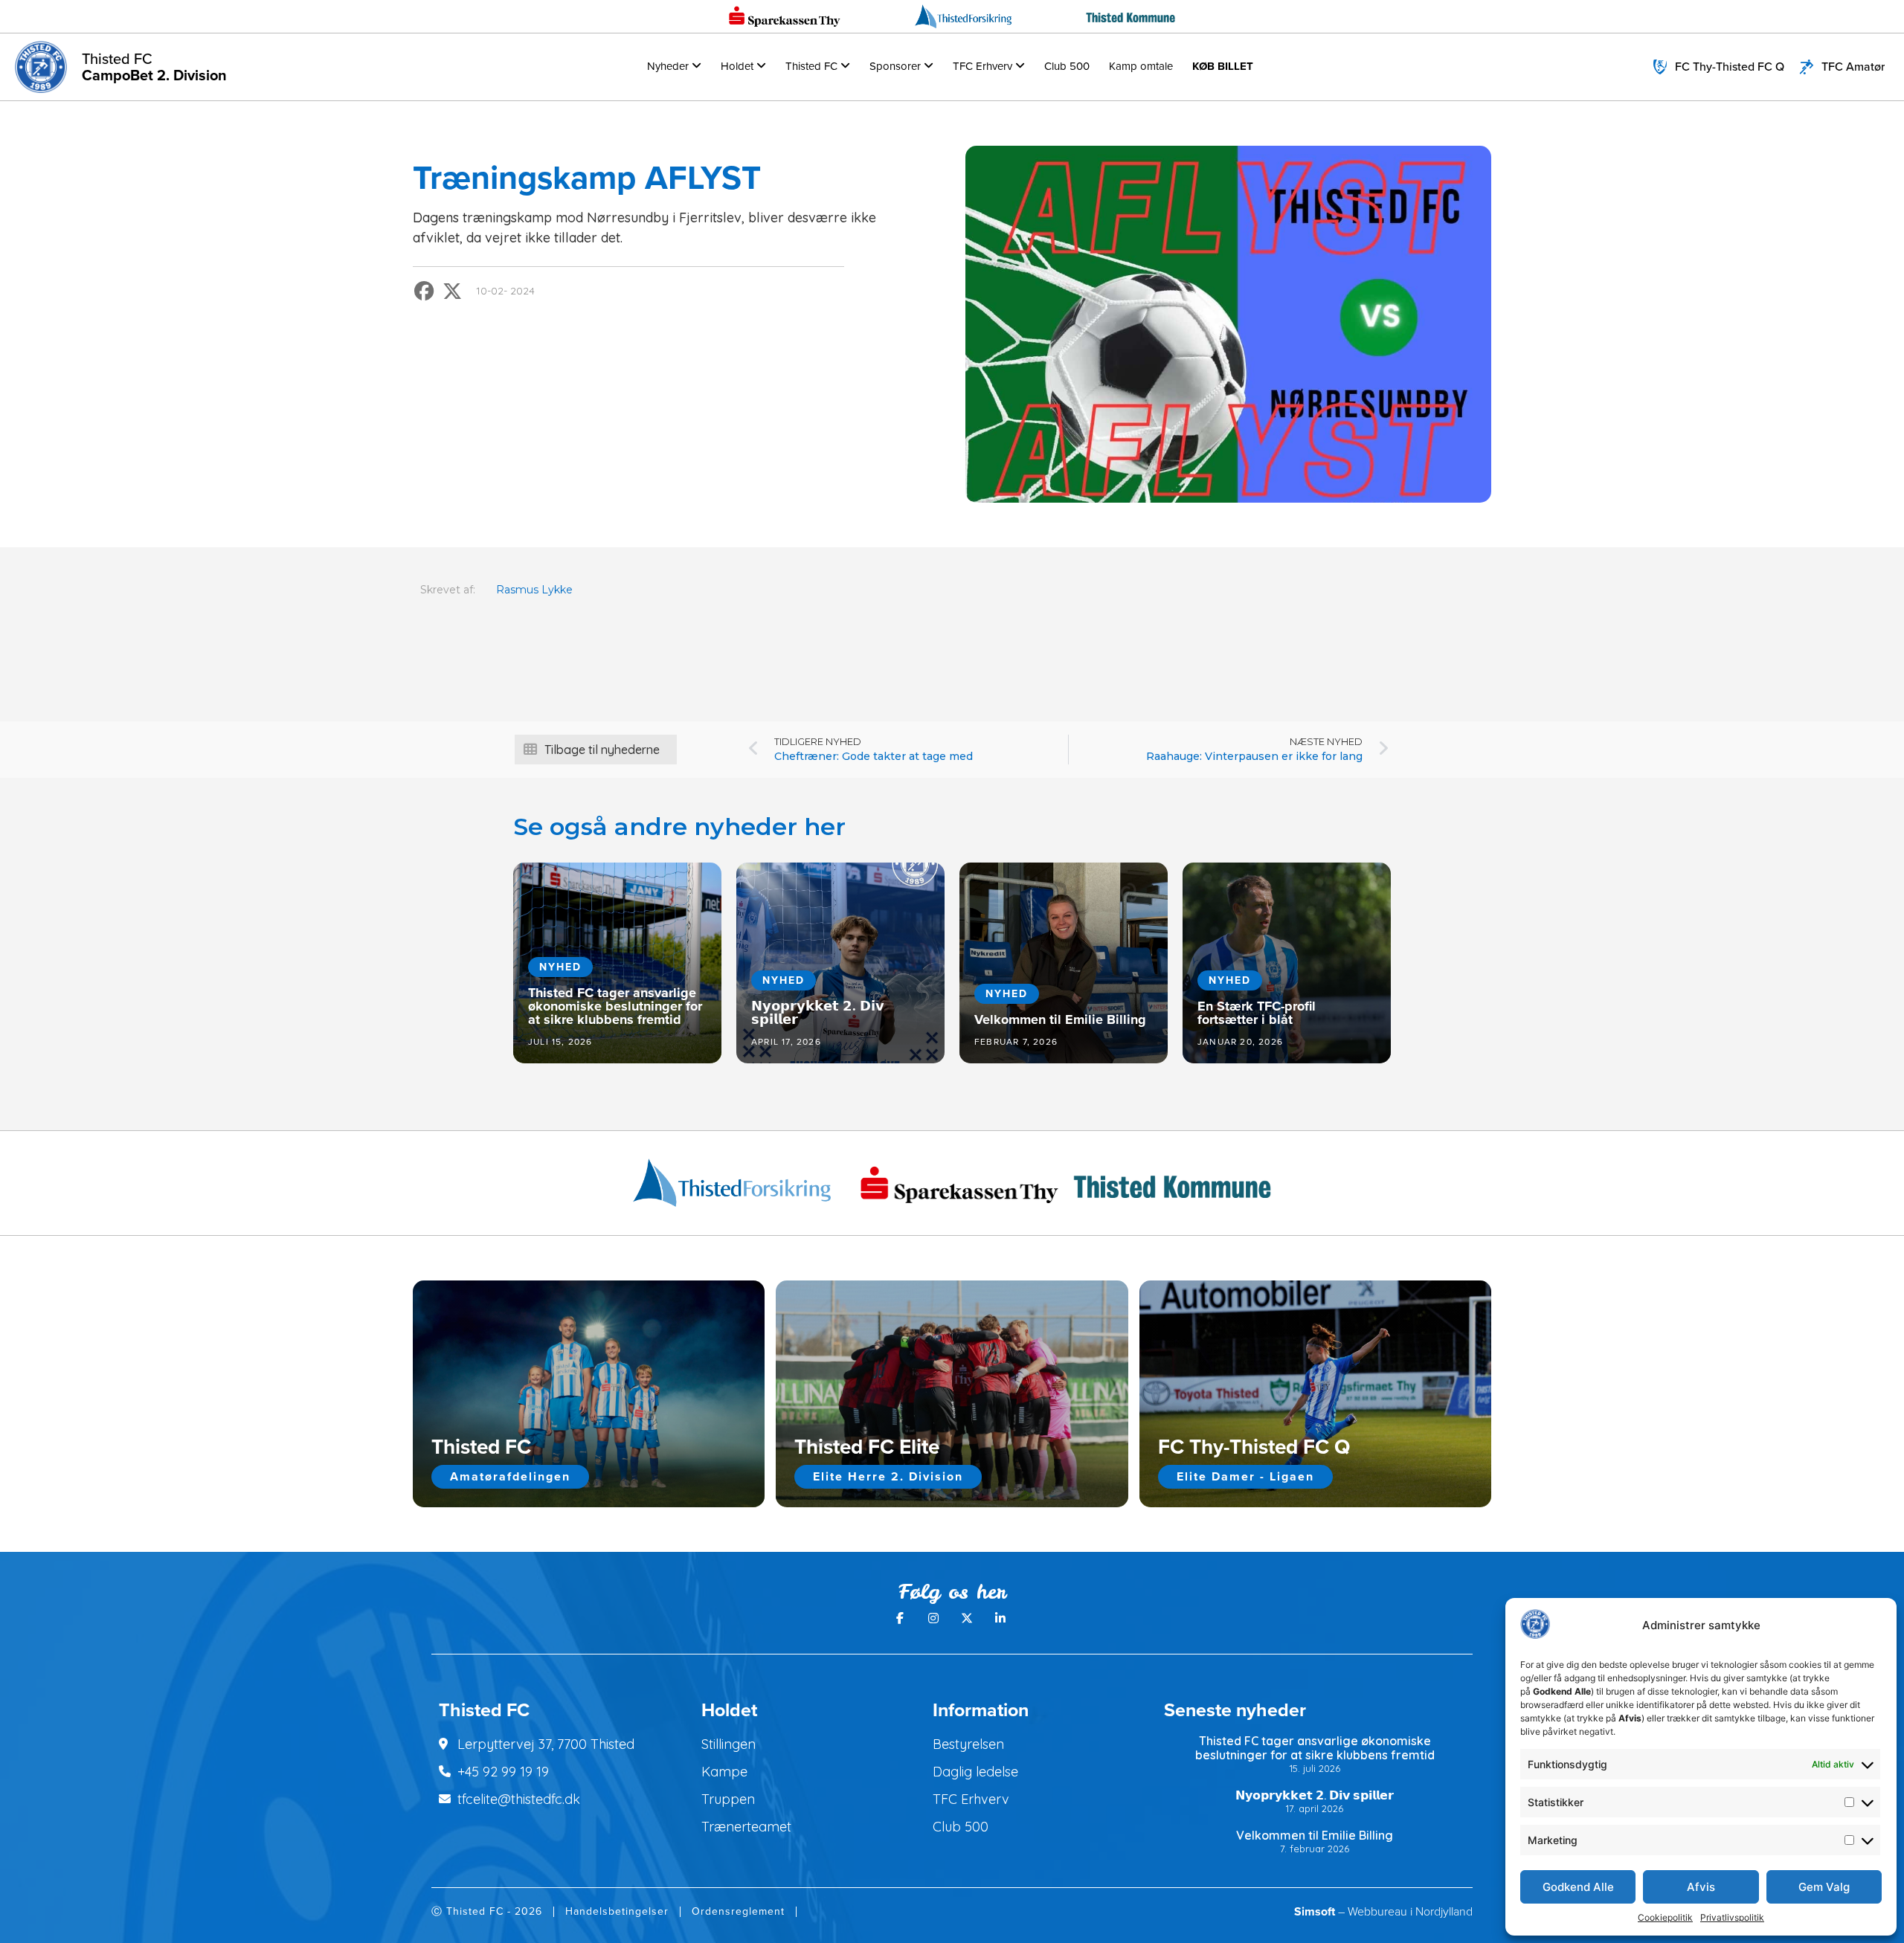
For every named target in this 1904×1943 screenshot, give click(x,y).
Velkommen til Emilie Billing (1315, 1835)
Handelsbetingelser (617, 1911)
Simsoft (1315, 1911)
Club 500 (1067, 66)
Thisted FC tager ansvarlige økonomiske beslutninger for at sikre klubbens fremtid (1315, 1748)
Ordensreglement (738, 1911)
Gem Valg (1824, 1887)
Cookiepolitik (1665, 1917)
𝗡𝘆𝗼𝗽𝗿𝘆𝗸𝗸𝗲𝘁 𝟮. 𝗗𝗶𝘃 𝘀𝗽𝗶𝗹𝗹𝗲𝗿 (1315, 1795)
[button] (425, 291)
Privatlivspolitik (1732, 1917)
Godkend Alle (1578, 1887)
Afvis (1701, 1887)
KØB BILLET (1223, 66)
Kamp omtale (1141, 66)
